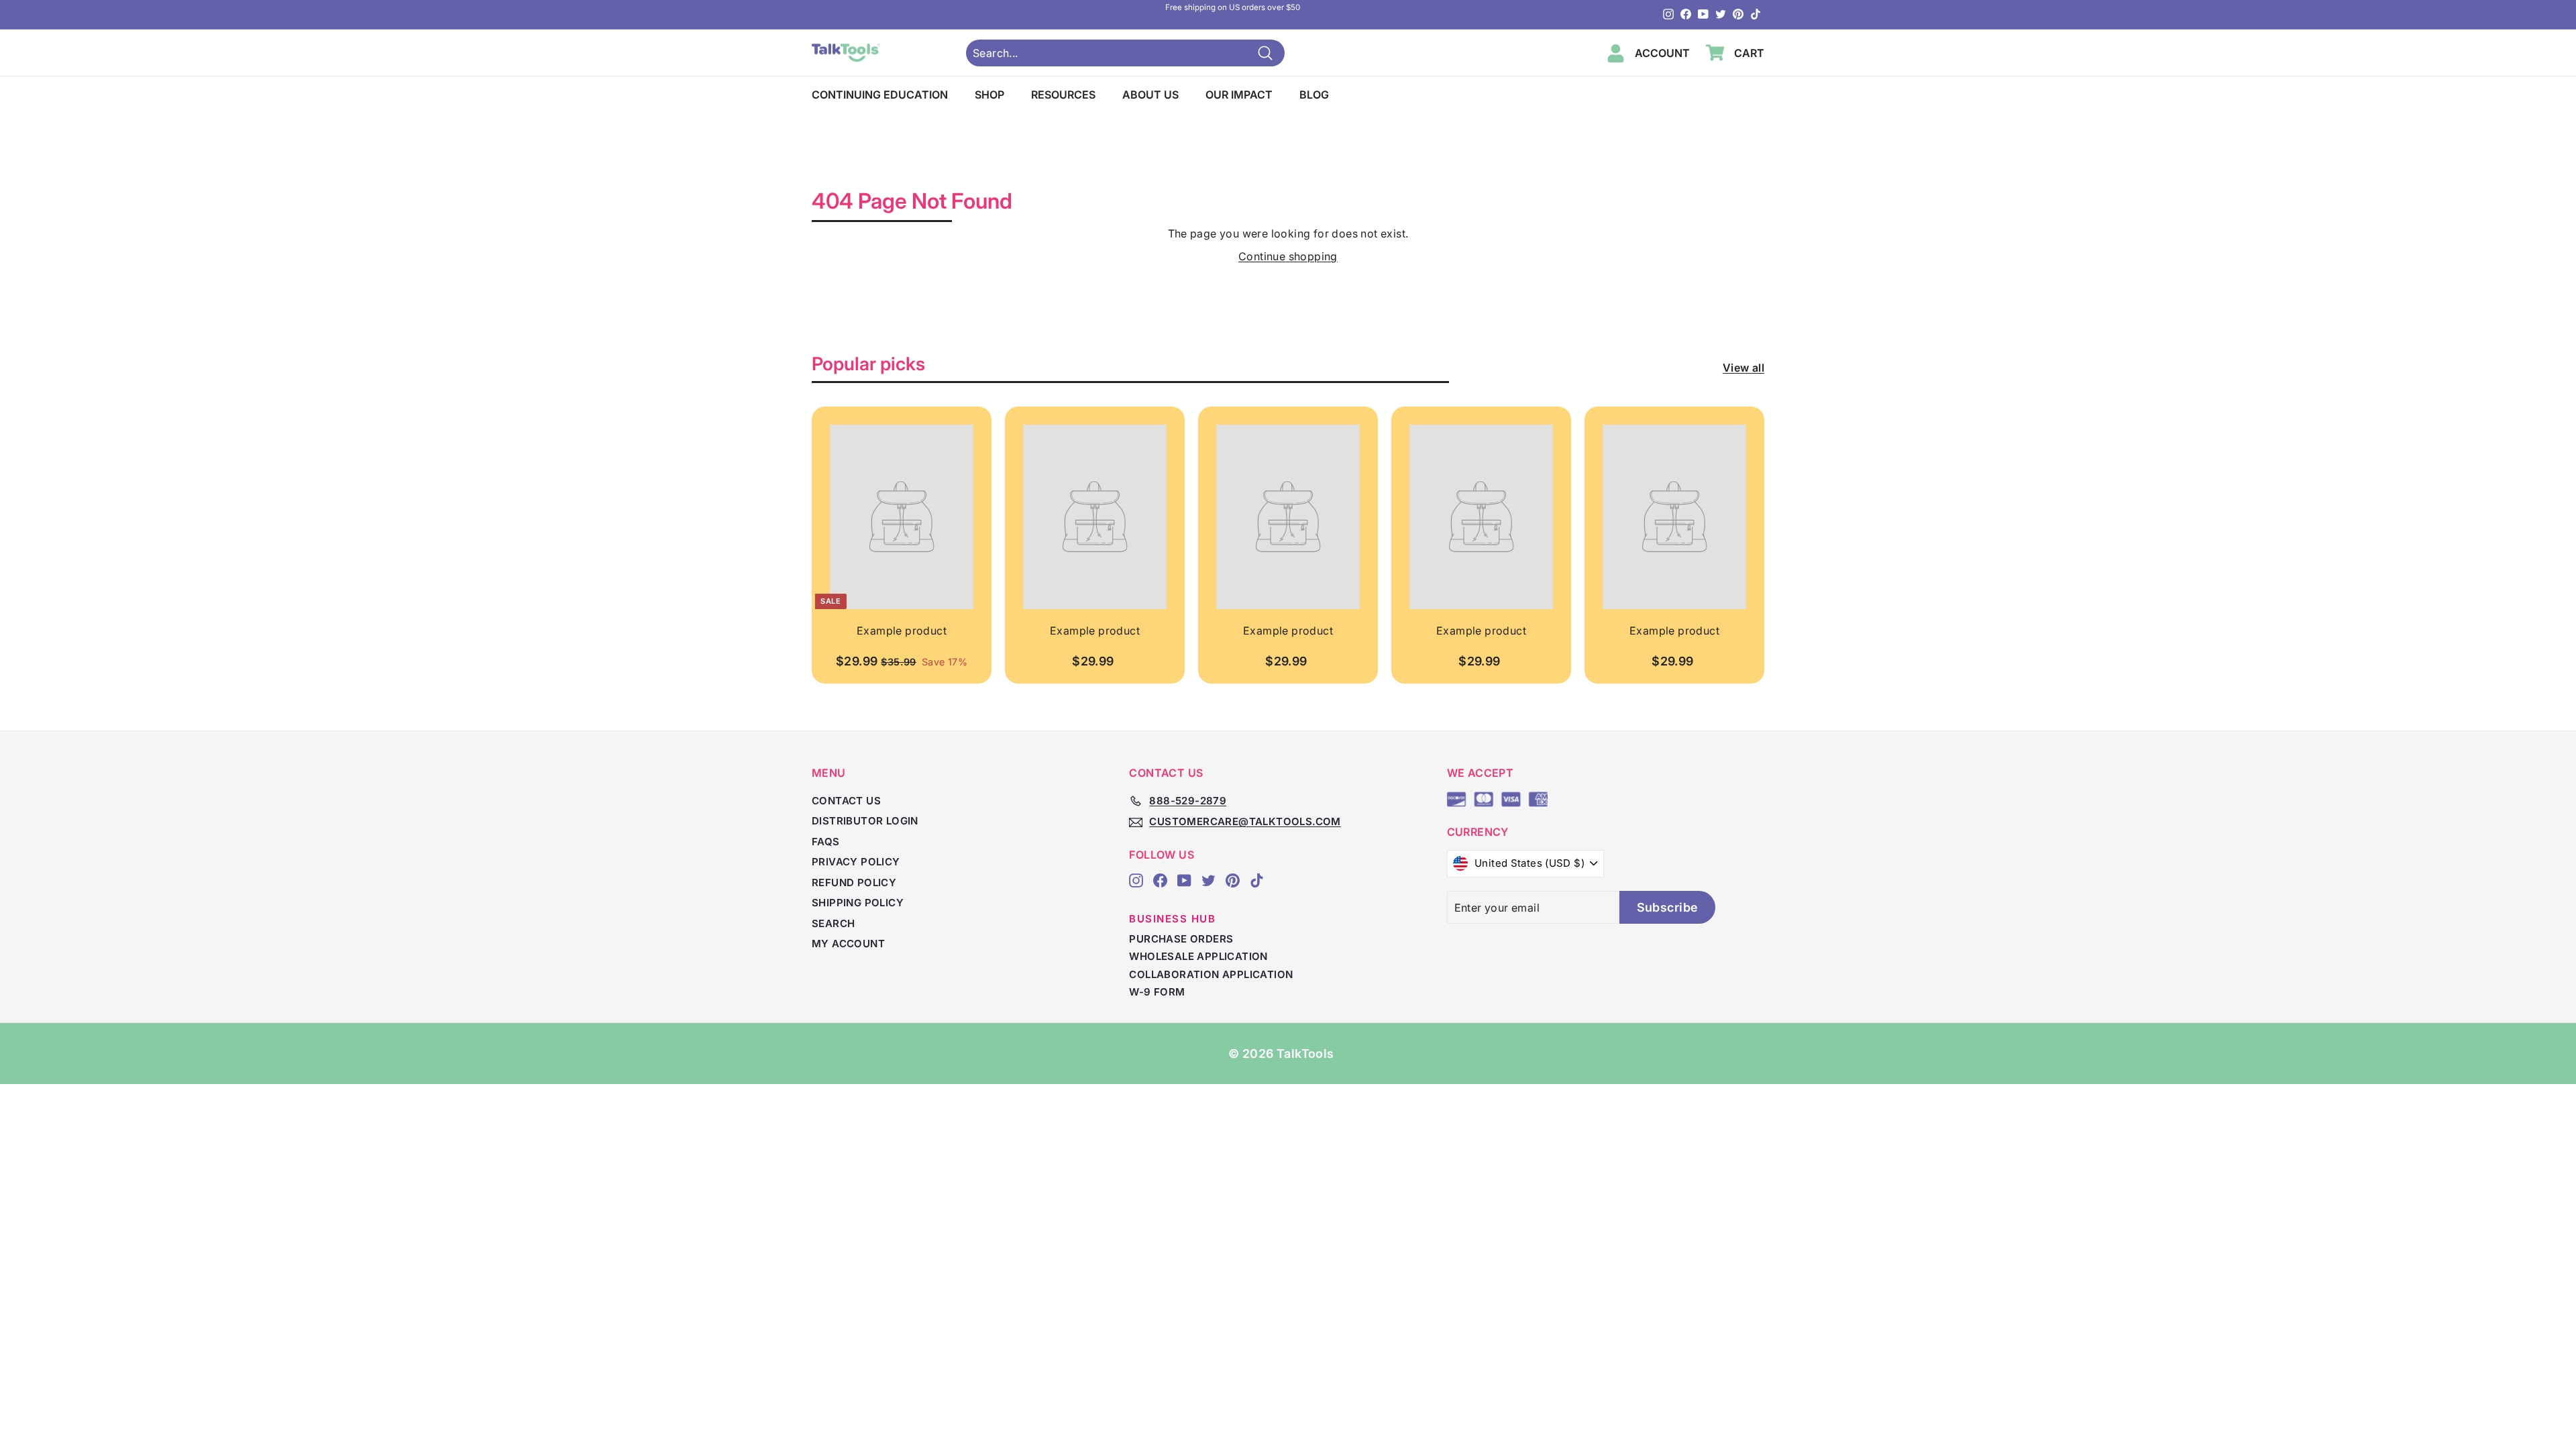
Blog (1314, 95)
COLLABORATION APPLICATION (1211, 974)
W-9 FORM (1157, 992)
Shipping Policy (858, 903)
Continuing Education (880, 95)
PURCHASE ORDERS (1181, 939)
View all (1743, 368)
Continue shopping (1288, 256)
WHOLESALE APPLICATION (1198, 956)
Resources (1063, 95)
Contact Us (846, 801)
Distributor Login (865, 821)
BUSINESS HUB (1172, 919)
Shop (989, 95)
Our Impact (1239, 95)
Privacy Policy (856, 862)
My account (848, 944)
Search (833, 923)
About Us (1150, 95)
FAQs (826, 842)
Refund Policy (854, 882)
